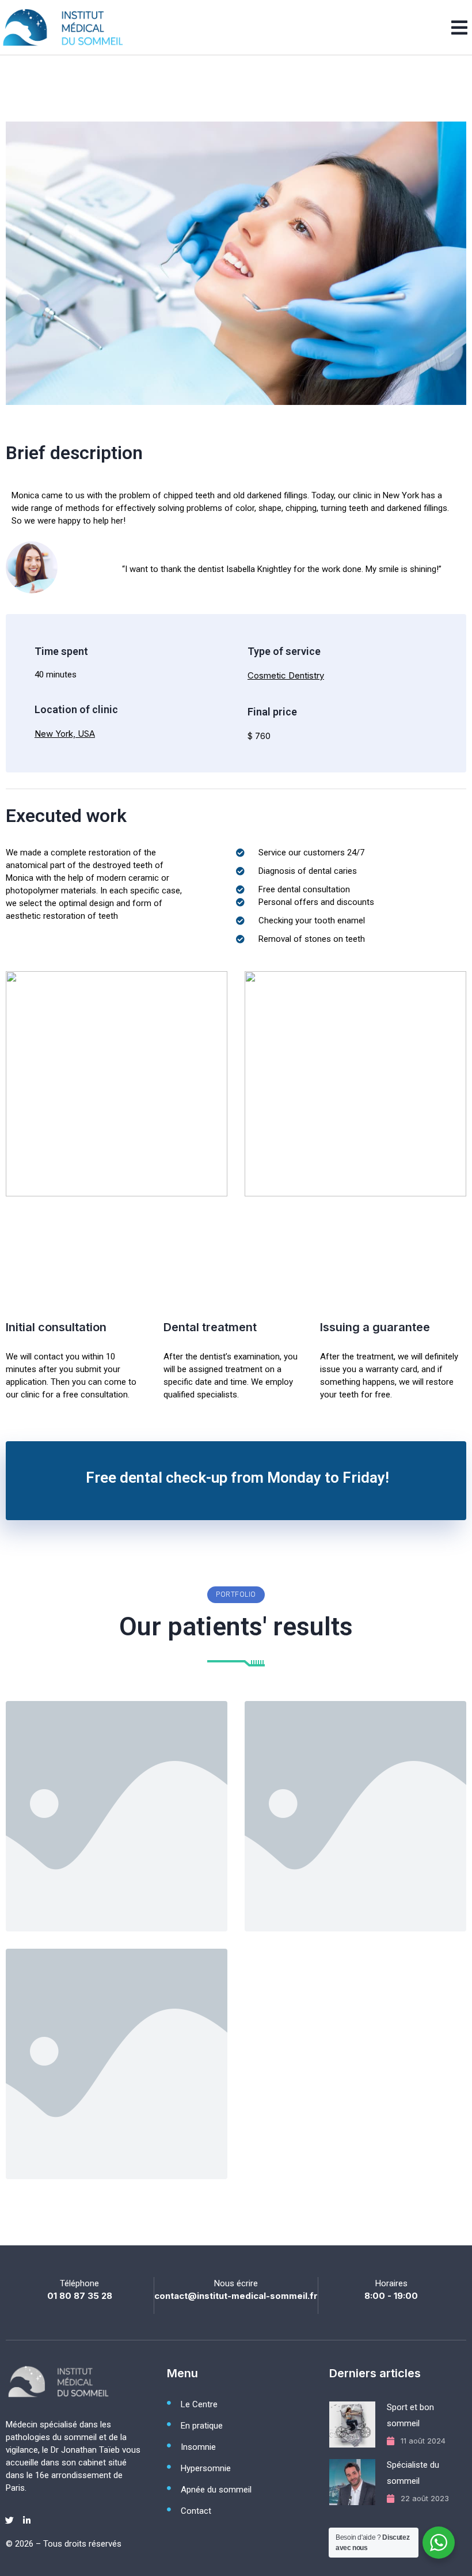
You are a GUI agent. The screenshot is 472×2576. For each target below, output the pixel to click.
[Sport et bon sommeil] (354, 2424)
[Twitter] (9, 2520)
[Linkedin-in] (26, 2520)
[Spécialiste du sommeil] (354, 2482)
